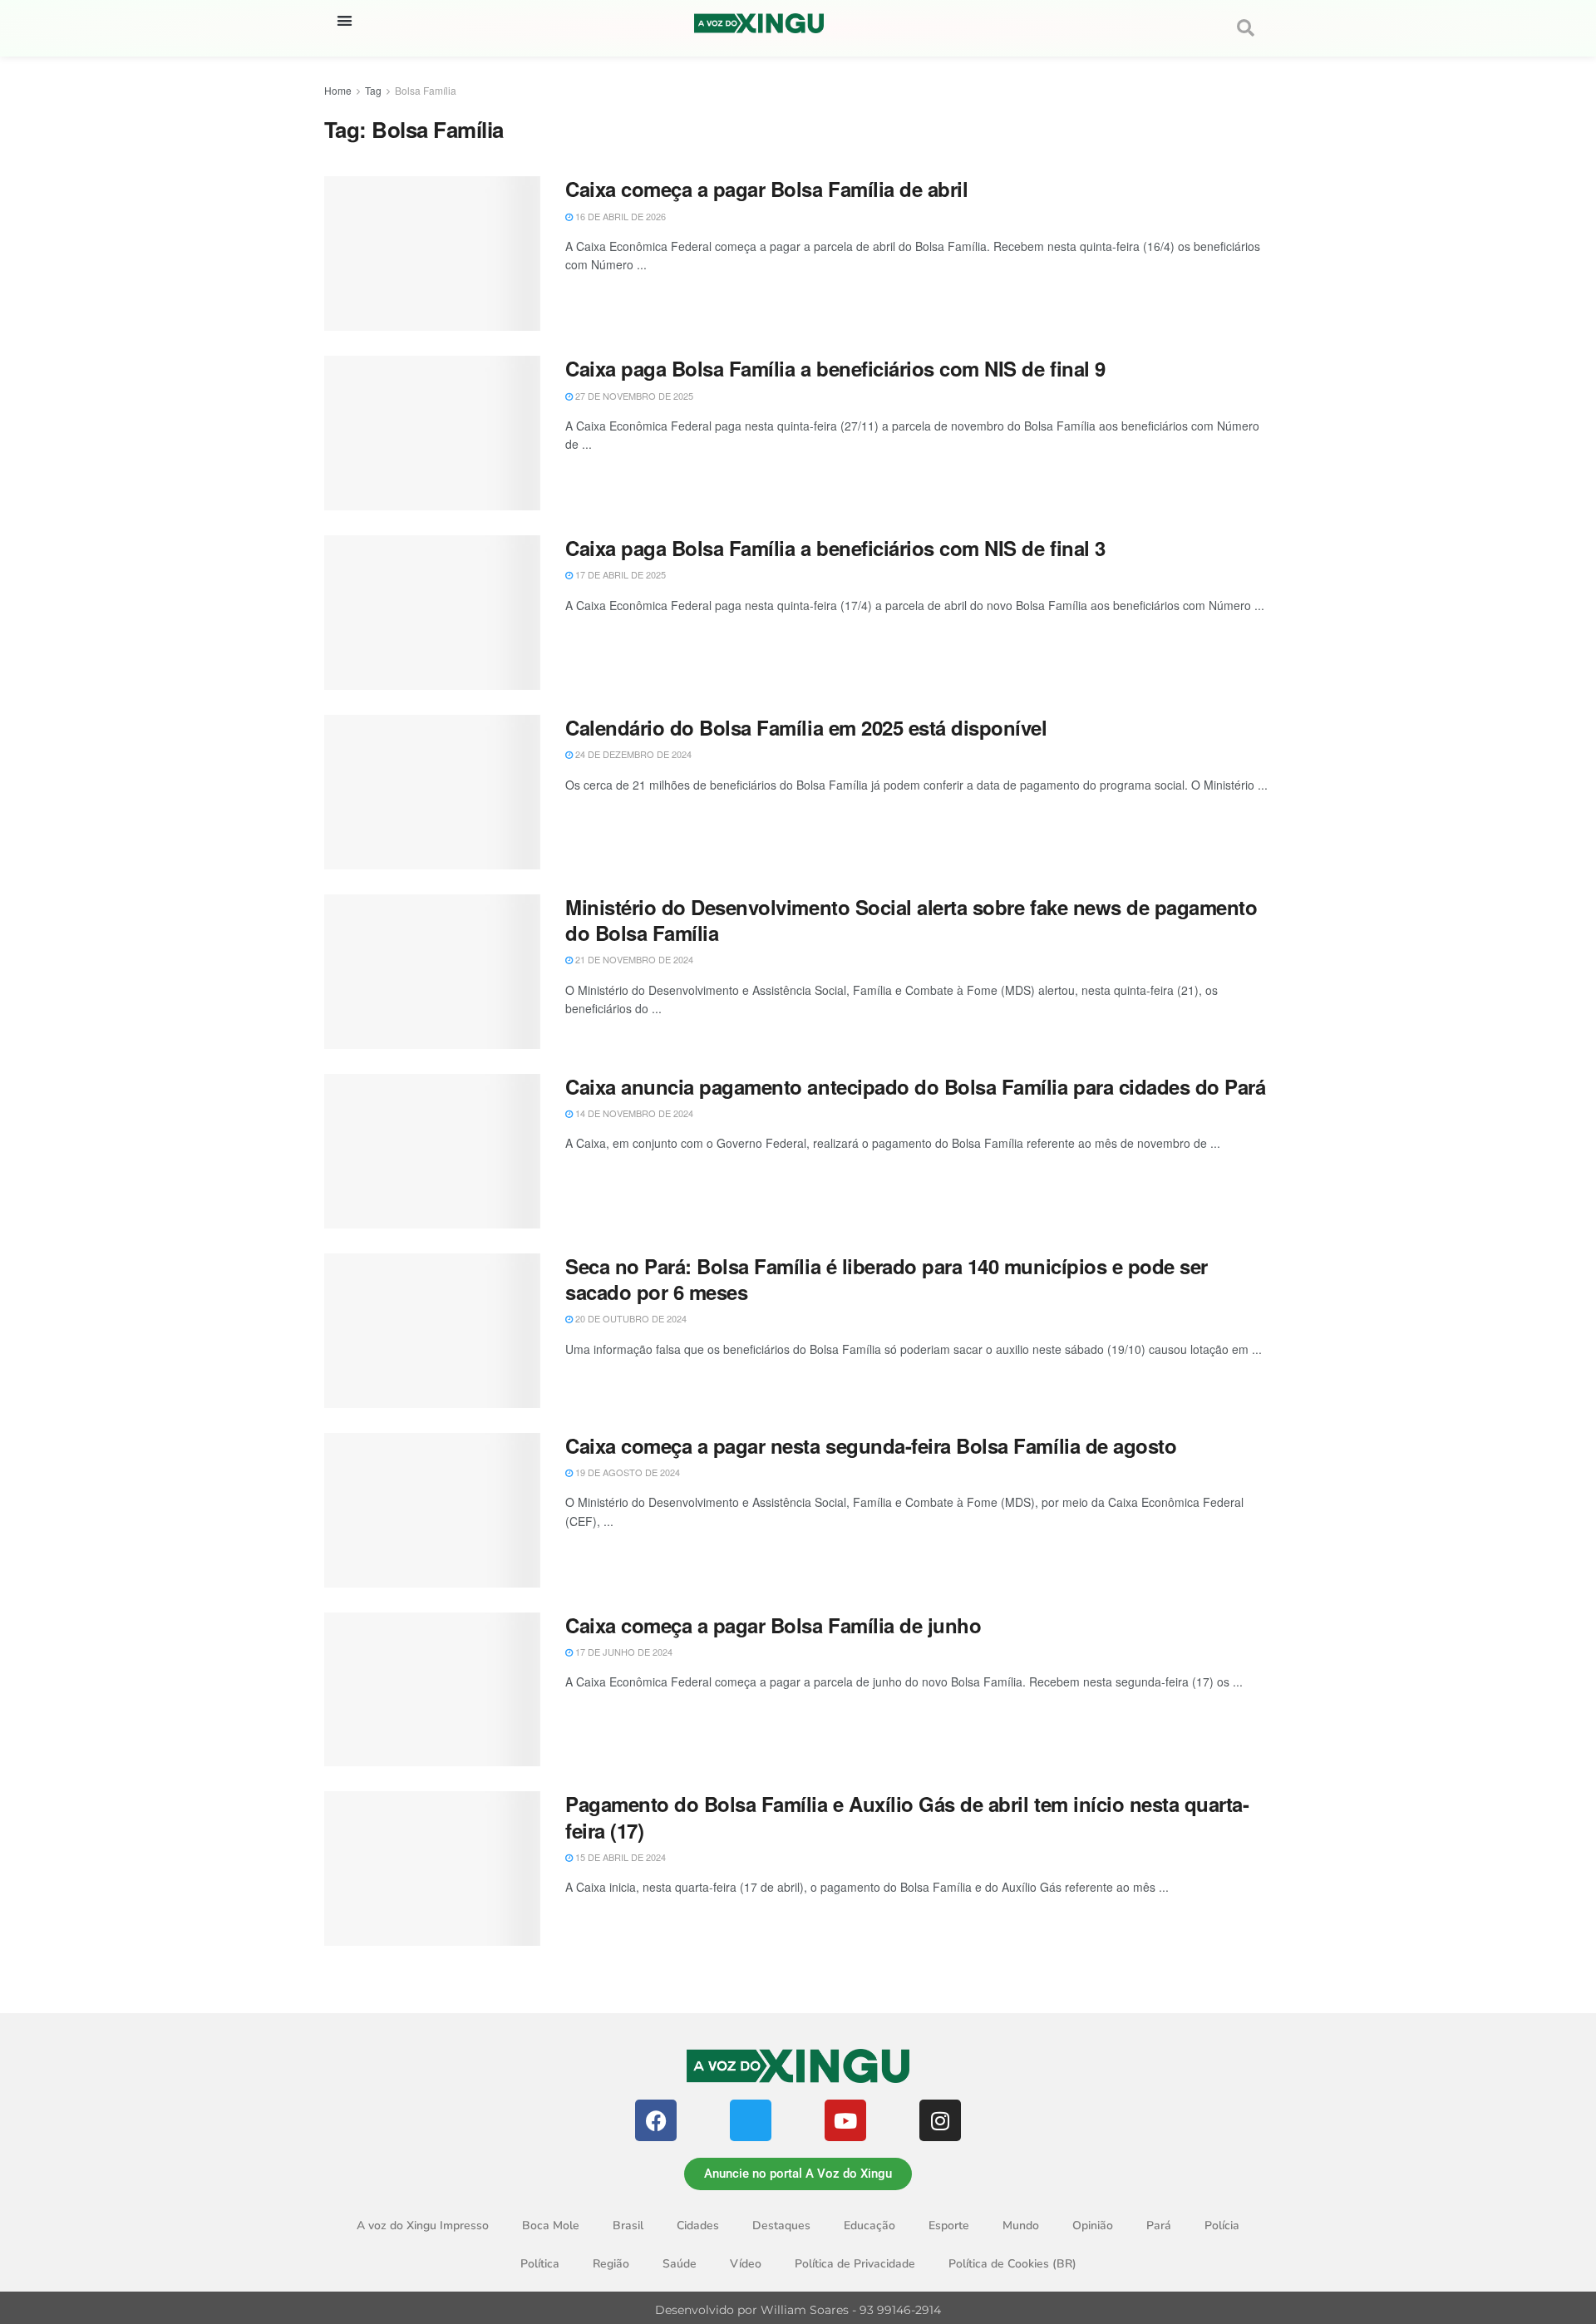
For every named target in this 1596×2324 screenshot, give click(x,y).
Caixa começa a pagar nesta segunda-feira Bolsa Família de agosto (871, 1445)
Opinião (1093, 2226)
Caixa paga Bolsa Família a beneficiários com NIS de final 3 (835, 548)
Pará (1159, 2226)
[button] (345, 20)
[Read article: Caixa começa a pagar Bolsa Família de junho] (432, 1690)
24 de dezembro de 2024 (632, 754)
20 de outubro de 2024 (630, 1318)
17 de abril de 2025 (619, 574)
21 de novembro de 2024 (633, 959)
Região (611, 2264)
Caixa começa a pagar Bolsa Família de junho (773, 1625)
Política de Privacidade (855, 2264)
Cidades (698, 2226)
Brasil (628, 2226)
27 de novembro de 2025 (633, 396)
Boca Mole (551, 2226)
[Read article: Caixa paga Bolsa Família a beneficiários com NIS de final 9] (432, 433)
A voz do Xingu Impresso (423, 2226)
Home (338, 90)
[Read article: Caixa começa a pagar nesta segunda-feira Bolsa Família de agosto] (432, 1510)
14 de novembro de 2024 (633, 1113)
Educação (869, 2226)
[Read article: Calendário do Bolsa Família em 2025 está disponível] (432, 792)
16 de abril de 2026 (619, 216)
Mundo (1021, 2226)
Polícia (1222, 2226)
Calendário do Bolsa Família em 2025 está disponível (806, 727)
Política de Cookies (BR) (1012, 2264)
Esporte (949, 2226)
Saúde (680, 2264)
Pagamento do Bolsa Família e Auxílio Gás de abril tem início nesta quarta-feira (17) (907, 1817)
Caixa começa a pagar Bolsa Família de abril (766, 189)
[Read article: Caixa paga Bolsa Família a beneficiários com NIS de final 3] (432, 613)
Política (540, 2264)
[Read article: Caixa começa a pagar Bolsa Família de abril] (432, 254)
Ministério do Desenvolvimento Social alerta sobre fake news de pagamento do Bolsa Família (911, 920)
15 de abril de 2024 (619, 1857)
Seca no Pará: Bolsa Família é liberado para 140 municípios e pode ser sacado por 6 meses (887, 1279)
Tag (373, 90)
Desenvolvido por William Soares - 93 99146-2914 (798, 2310)
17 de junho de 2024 (623, 1652)
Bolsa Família (426, 90)
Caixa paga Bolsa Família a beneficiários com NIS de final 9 (835, 368)
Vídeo (746, 2264)
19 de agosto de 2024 (626, 1472)
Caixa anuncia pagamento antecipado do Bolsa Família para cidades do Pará (915, 1086)
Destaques (781, 2226)
